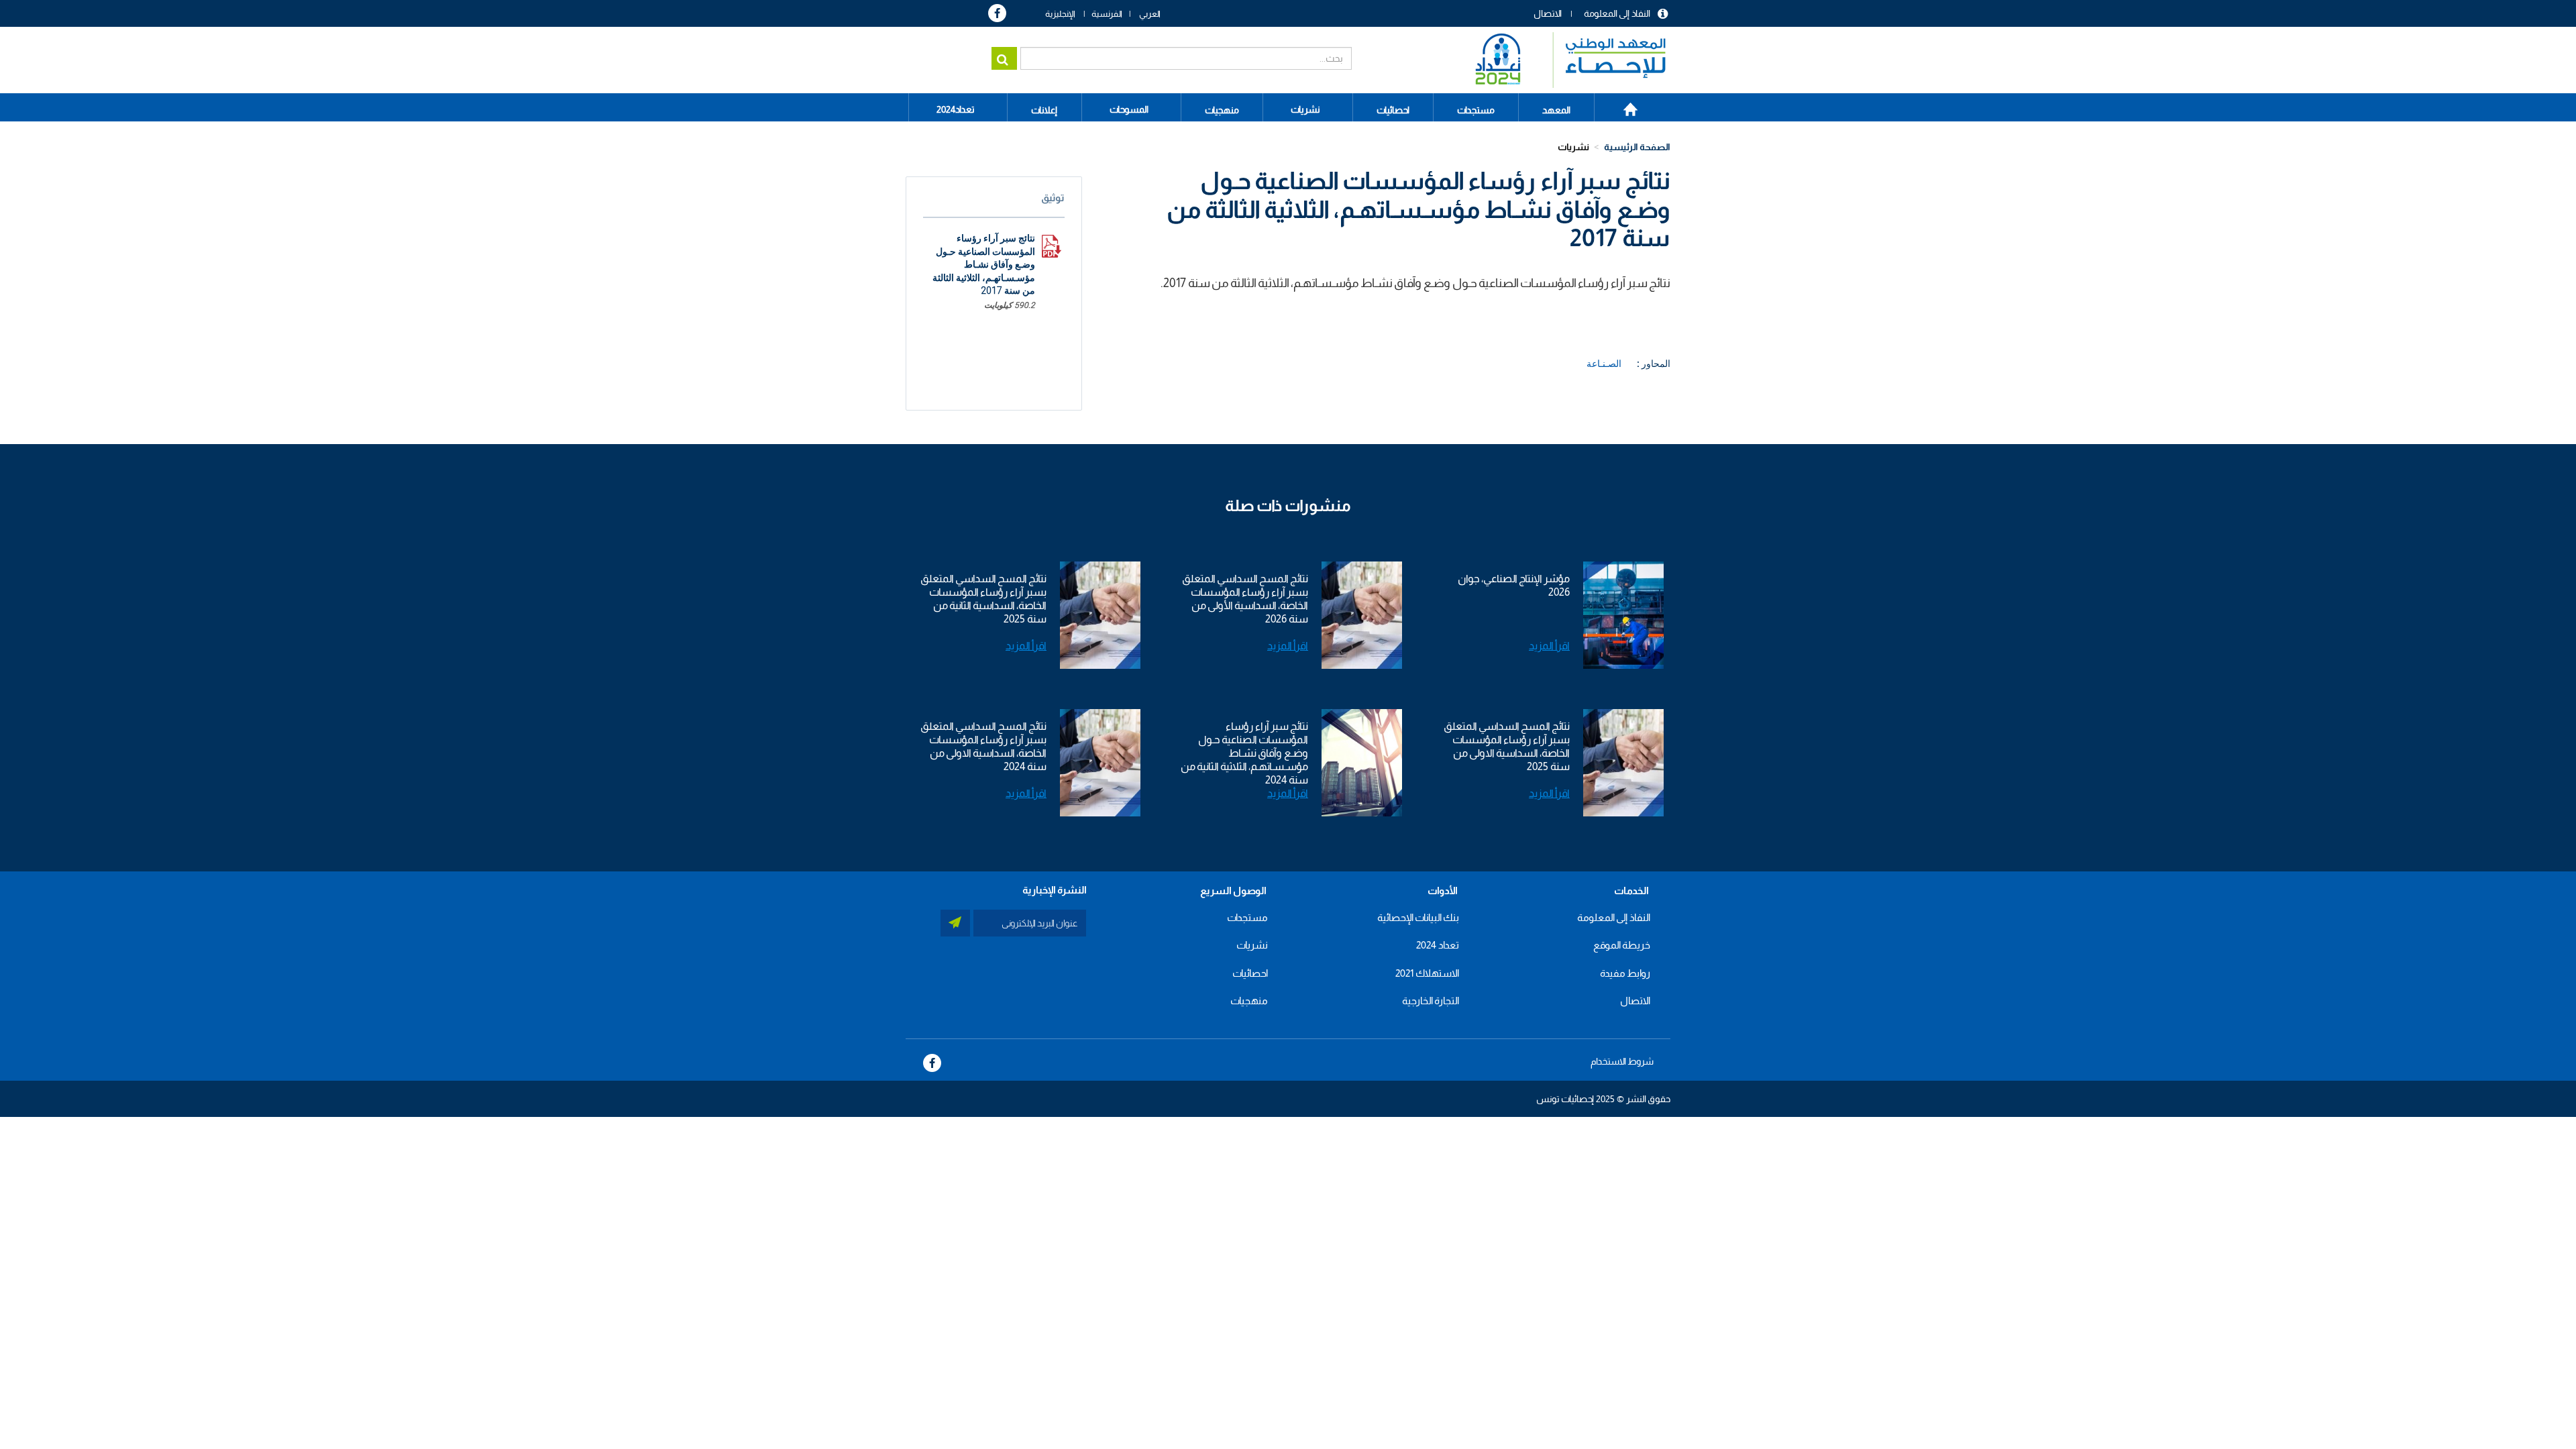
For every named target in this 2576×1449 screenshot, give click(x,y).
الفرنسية (1107, 14)
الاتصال (1548, 13)
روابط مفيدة (1625, 973)
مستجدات (1247, 917)
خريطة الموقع (1622, 945)
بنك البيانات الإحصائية (1418, 917)
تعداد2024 (956, 109)
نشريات (1305, 109)
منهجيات (1249, 1001)
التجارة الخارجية (1431, 1001)
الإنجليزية (1060, 14)
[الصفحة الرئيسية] (1564, 60)
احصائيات (1250, 973)
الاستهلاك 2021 (1427, 973)
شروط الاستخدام (1622, 1061)
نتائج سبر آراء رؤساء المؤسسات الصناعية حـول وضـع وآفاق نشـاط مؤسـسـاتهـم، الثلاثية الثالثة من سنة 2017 (984, 264)
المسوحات (1129, 109)
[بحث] (1004, 58)
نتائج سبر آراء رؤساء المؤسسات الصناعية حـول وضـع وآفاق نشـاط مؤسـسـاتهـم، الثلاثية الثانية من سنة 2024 (1244, 753)
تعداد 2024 (1438, 945)
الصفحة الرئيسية (1623, 105)
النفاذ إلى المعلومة (1617, 13)
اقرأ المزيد (1549, 646)
